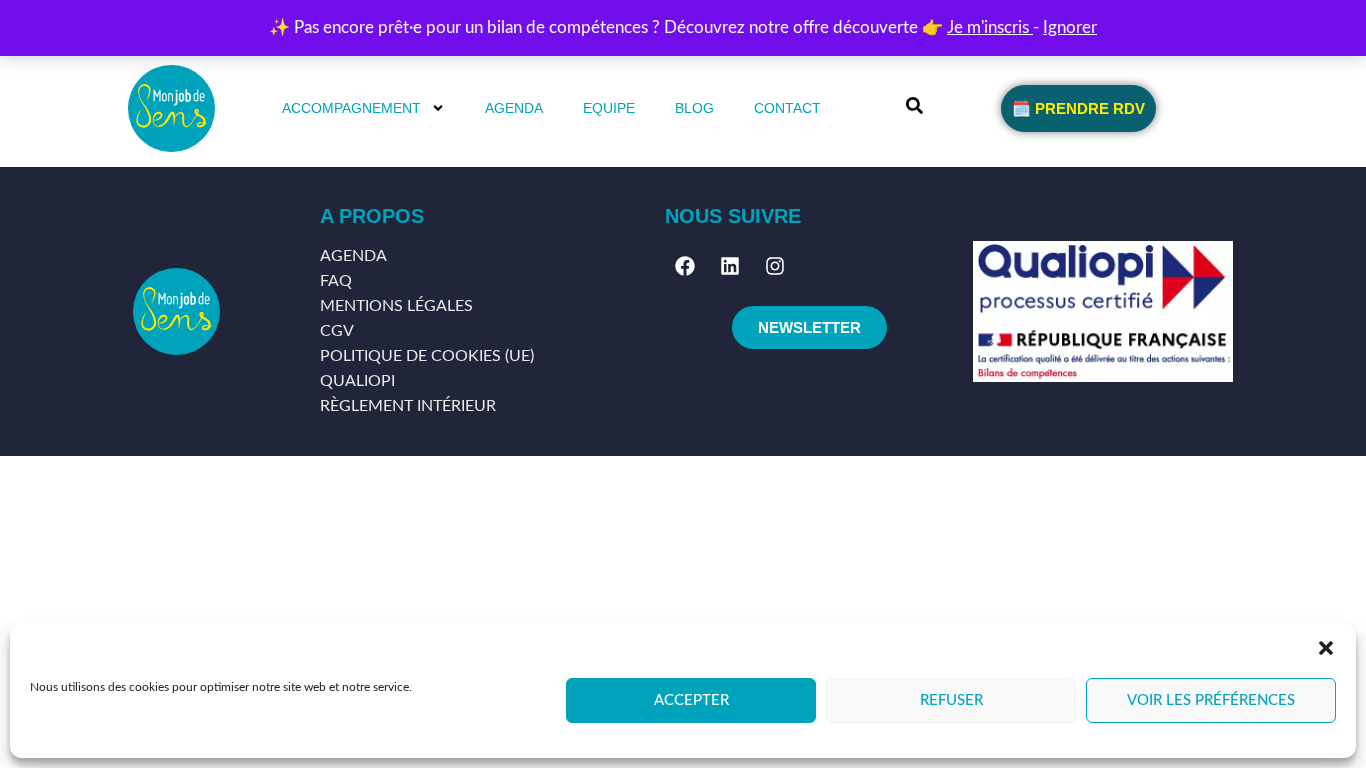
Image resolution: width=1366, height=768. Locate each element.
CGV (337, 331)
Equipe (609, 108)
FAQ (336, 281)
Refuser (951, 700)
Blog (694, 108)
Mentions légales (396, 306)
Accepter (691, 700)
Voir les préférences (1211, 700)
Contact (787, 108)
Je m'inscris (990, 27)
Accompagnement (351, 108)
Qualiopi (357, 381)
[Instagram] (775, 266)
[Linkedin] (730, 266)
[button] (1326, 648)
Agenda (514, 108)
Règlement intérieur (408, 406)
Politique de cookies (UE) (427, 356)
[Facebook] (685, 266)
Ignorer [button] (1070, 27)
